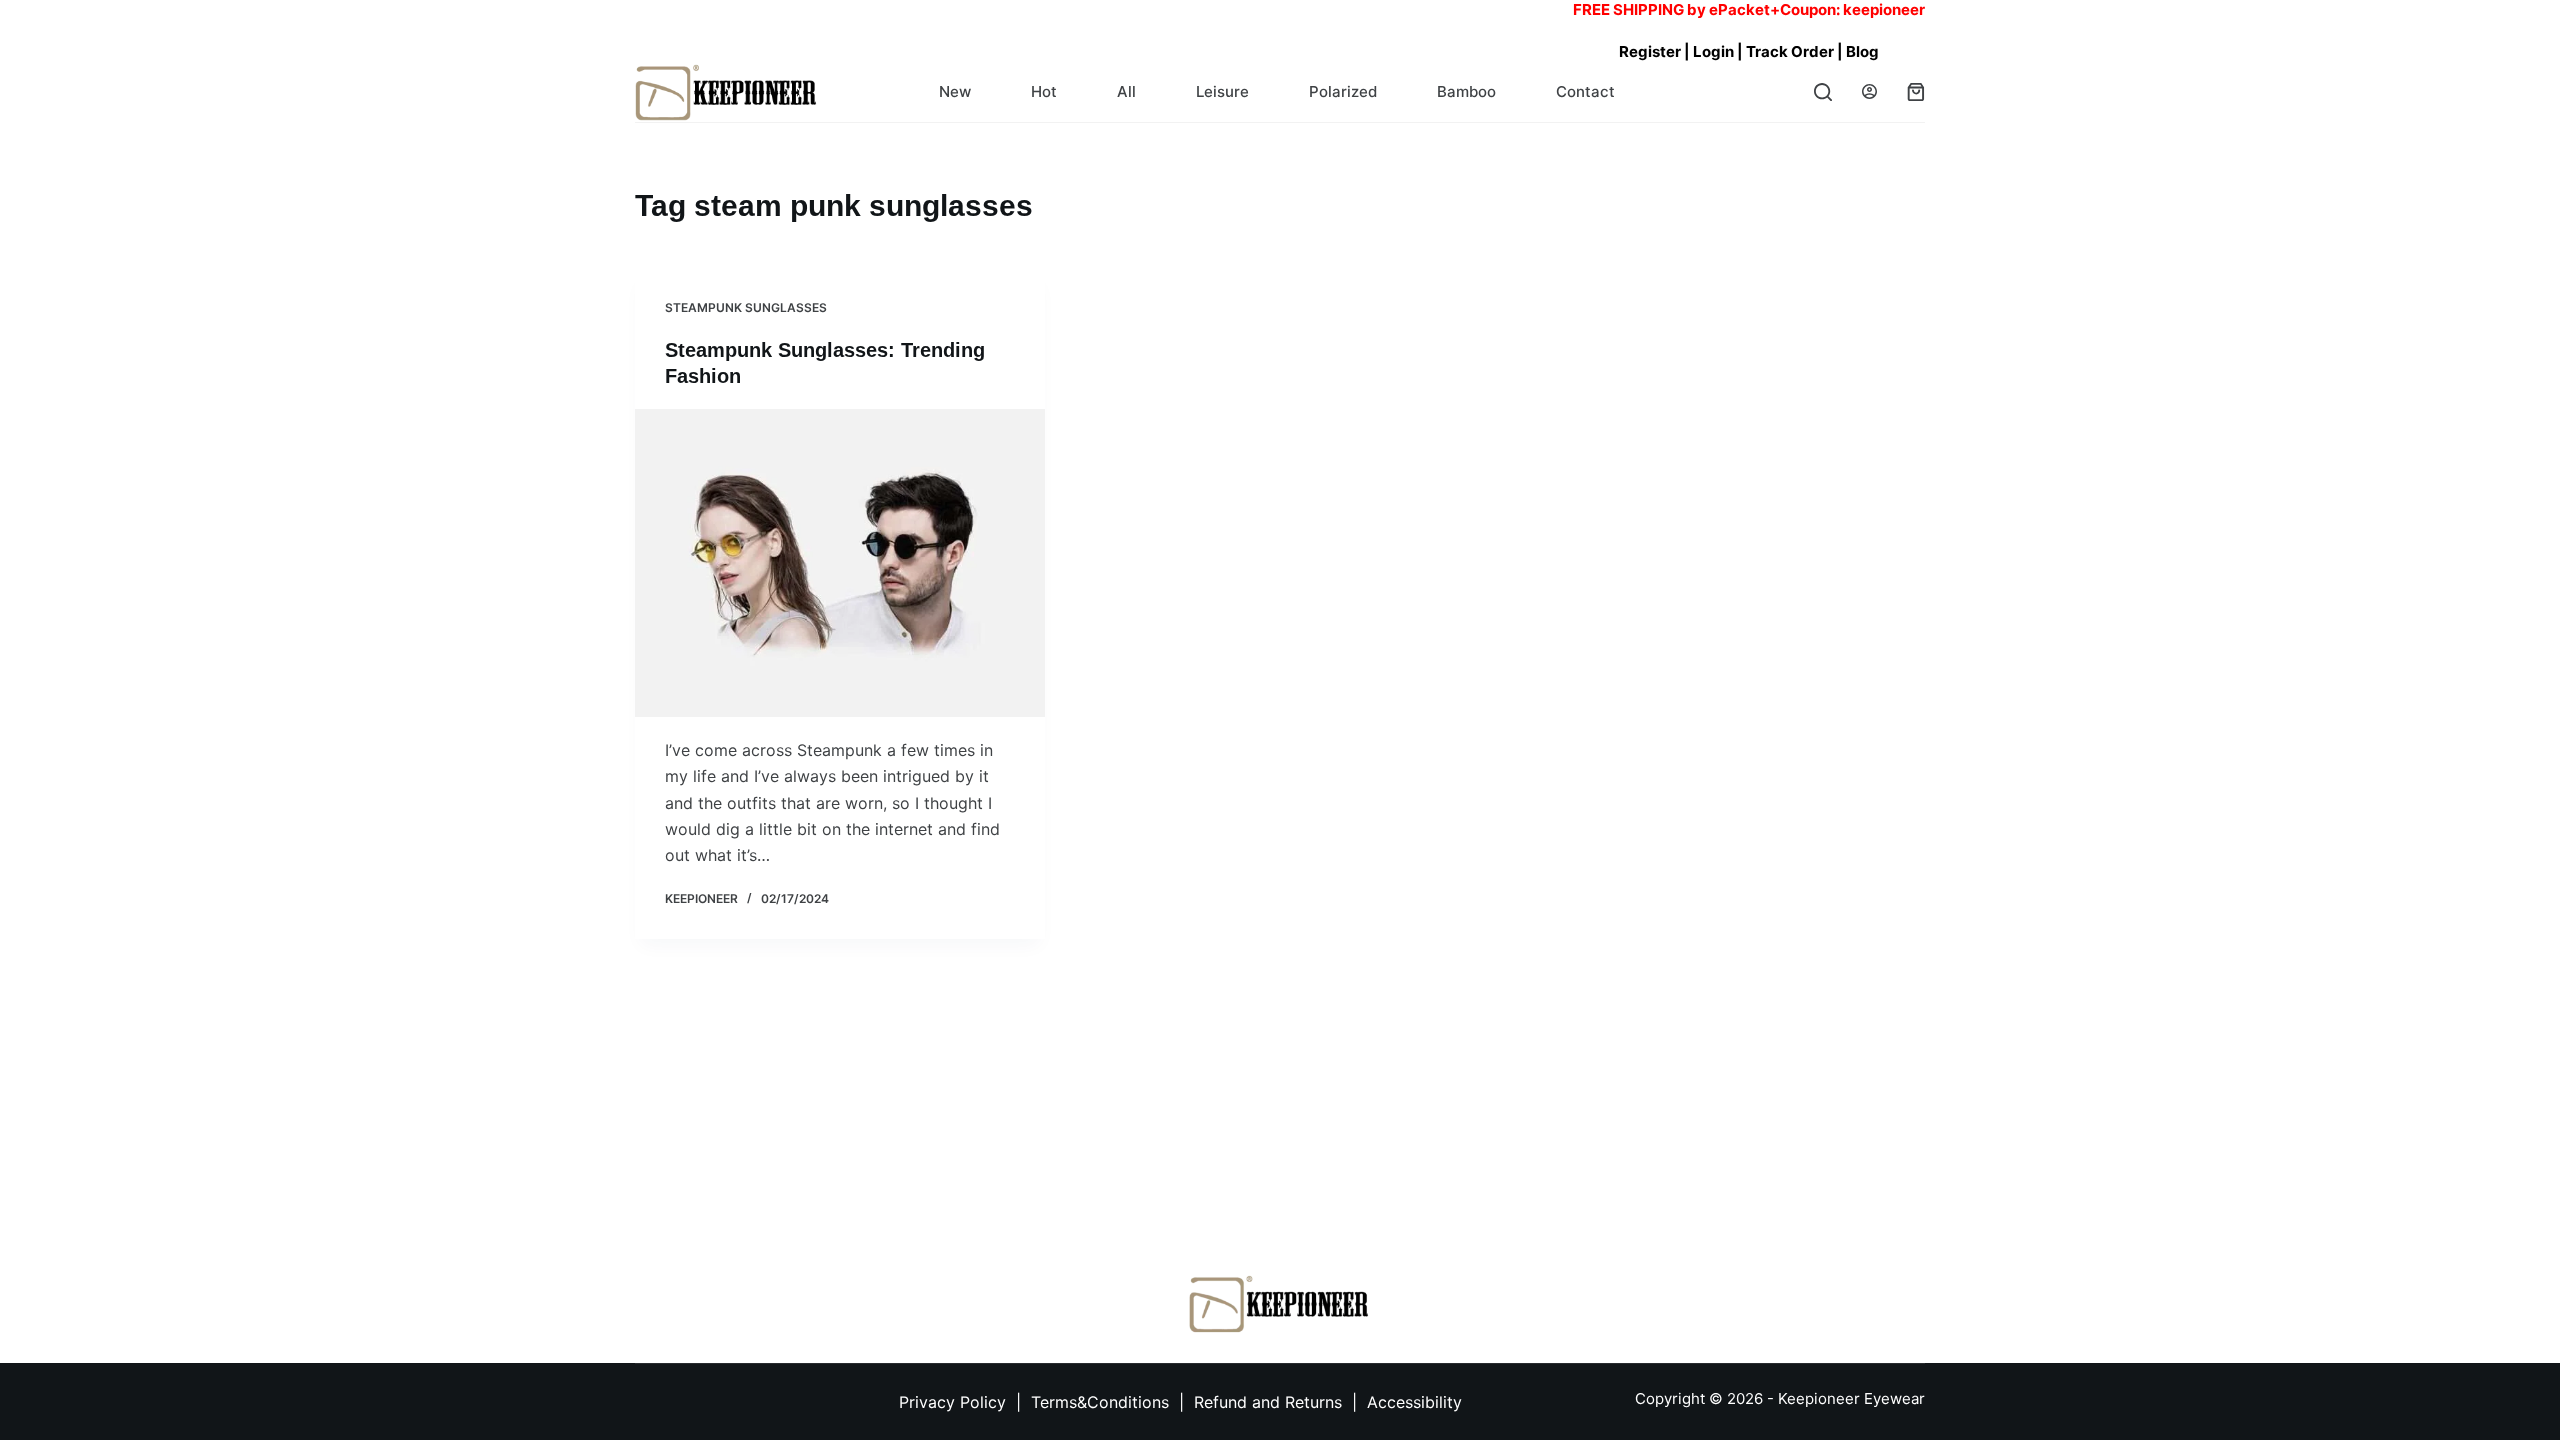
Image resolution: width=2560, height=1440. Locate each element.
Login (1713, 51)
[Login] (1869, 91)
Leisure (1222, 91)
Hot (1044, 91)
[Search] (1823, 92)
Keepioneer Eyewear (1851, 1398)
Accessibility (1414, 1402)
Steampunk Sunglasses (746, 307)
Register (1650, 51)
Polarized (1343, 91)
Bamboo (1466, 91)
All (1126, 91)
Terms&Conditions (1102, 1402)
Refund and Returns (1268, 1402)
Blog (1862, 51)
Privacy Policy (952, 1402)
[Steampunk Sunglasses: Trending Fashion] (840, 563)
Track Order (1791, 51)
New (955, 91)
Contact (1585, 91)
